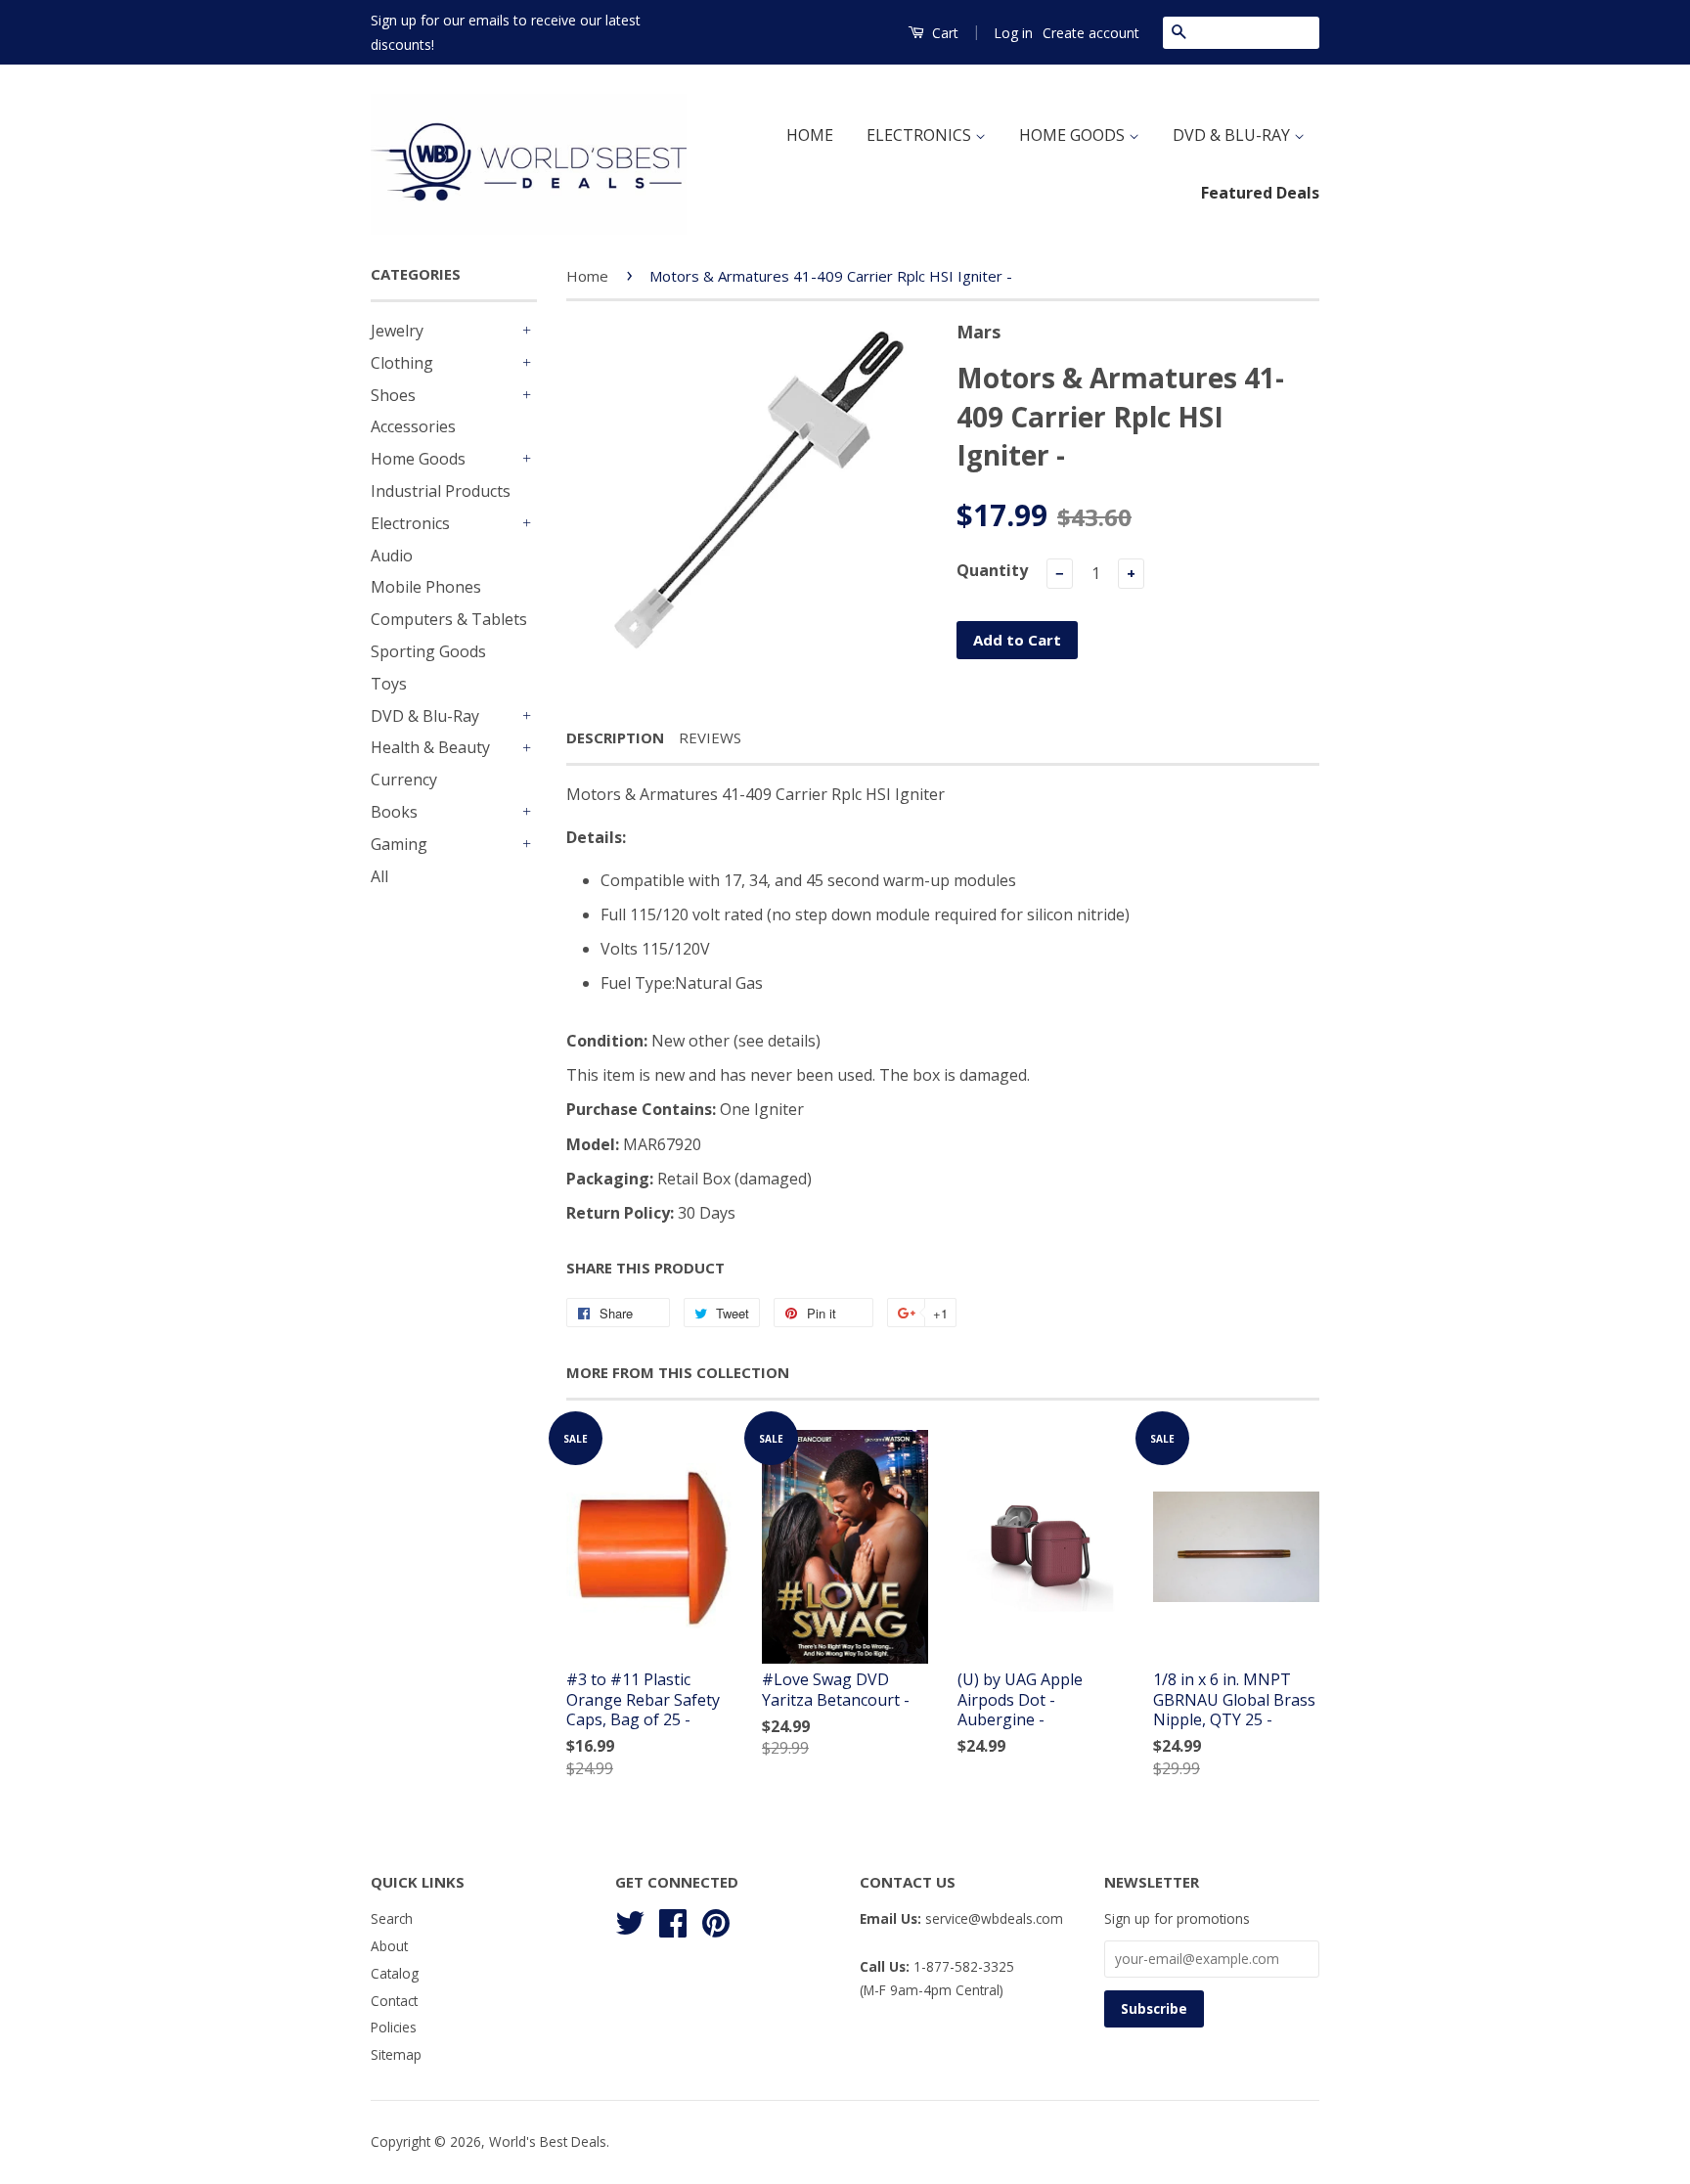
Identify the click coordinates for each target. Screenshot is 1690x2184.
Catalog (395, 1973)
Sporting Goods (428, 651)
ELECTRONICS (921, 135)
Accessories (413, 426)
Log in (1013, 33)
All (379, 876)
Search (392, 1918)
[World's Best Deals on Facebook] (673, 1920)
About (389, 1946)
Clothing (402, 363)
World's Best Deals (548, 2141)
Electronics (410, 523)
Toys (389, 684)
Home (587, 276)
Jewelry (397, 331)
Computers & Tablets (449, 619)
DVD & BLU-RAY (1233, 135)
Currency (404, 780)
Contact (394, 2001)
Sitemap (396, 2054)
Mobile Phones (426, 587)
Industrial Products (441, 491)
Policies (394, 2027)
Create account (1091, 33)
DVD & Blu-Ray (425, 716)
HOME (810, 135)
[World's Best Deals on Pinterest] (716, 1920)
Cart (943, 33)
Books (394, 812)
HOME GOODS (1074, 135)
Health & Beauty (430, 747)
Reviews (710, 737)
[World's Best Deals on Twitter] (630, 1920)
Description (615, 737)
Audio (392, 556)
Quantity (992, 570)
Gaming (399, 844)
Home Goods (418, 459)
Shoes (393, 395)
